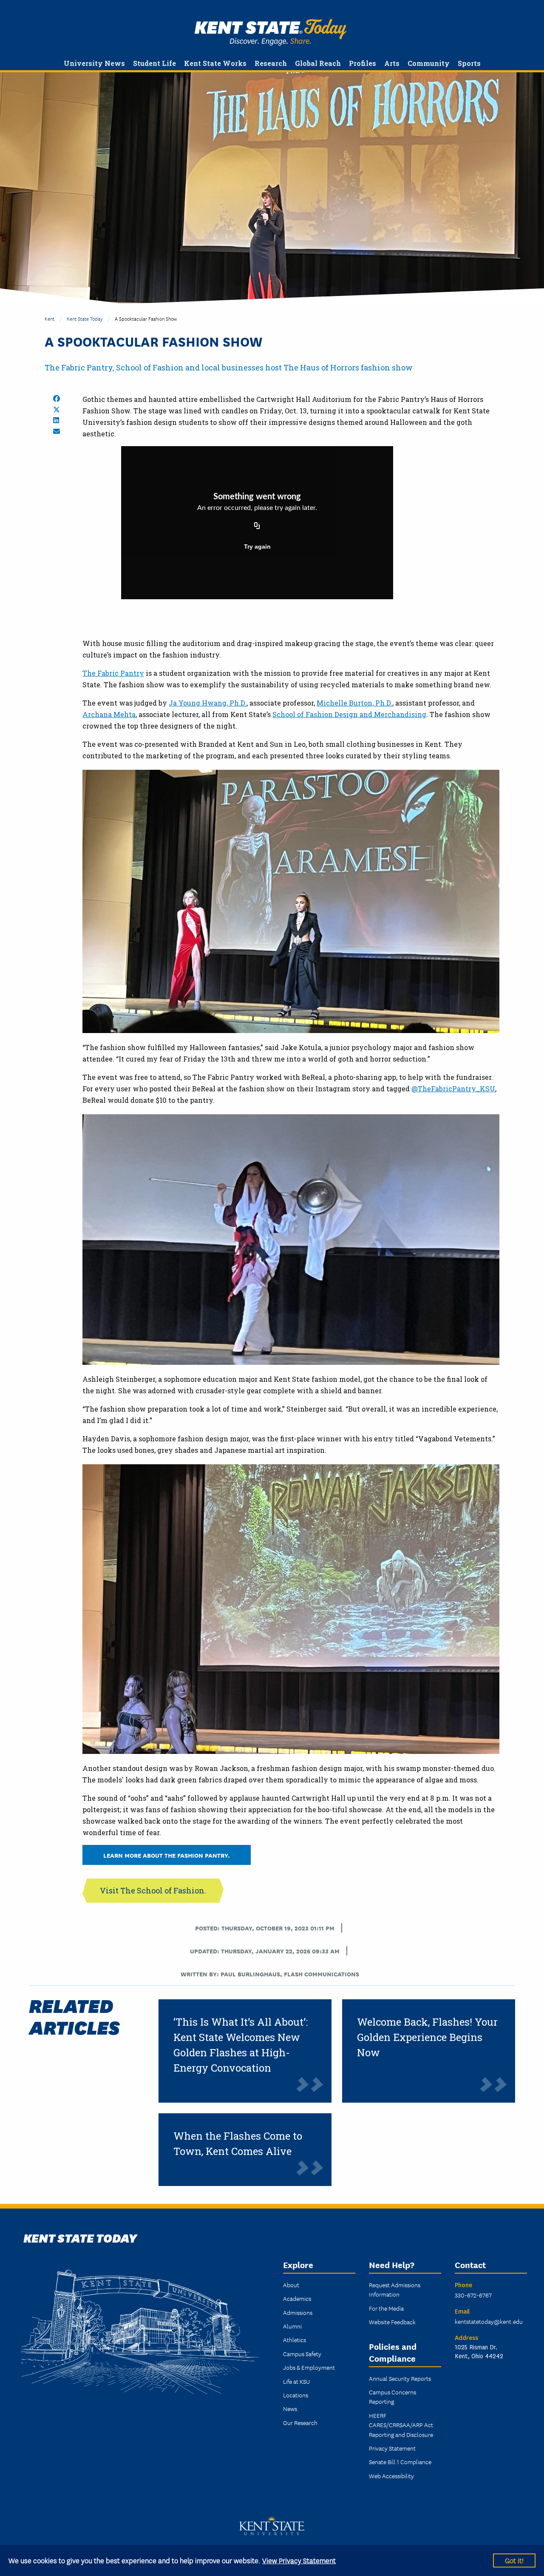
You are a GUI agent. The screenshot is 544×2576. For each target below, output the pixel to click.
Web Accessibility (391, 2476)
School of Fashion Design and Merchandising (349, 714)
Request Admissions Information (395, 2289)
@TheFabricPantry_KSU (453, 1089)
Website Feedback (392, 2322)
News (290, 2408)
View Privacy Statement (299, 2560)
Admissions (298, 2312)
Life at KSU (296, 2381)
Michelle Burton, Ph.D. (354, 703)
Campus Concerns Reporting (392, 2397)
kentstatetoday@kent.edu (489, 2321)
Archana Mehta (109, 714)
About (291, 2285)
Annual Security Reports (400, 2378)
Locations (296, 2395)
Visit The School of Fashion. (153, 1890)
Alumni (292, 2326)
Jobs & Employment (309, 2367)
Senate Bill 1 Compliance (400, 2462)
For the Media (386, 2308)
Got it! (514, 2560)
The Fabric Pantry (113, 673)
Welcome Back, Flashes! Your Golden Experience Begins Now (427, 2037)
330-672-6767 (473, 2295)
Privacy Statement (392, 2448)
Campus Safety (302, 2354)
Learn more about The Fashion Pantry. (167, 1855)
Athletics (295, 2340)
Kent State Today (271, 32)
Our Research (300, 2422)
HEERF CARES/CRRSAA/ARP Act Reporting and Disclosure (401, 2425)
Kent (50, 318)
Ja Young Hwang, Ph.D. (208, 703)
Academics (297, 2298)
